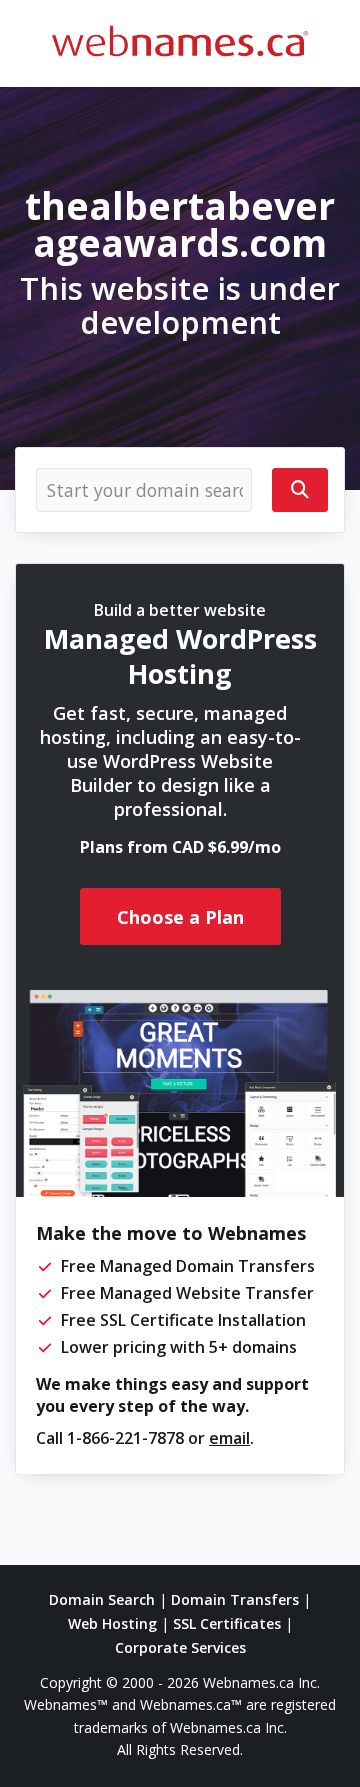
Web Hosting (112, 1623)
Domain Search (102, 1599)
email (229, 1438)
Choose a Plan (180, 917)
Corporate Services (180, 1647)
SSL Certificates (227, 1623)
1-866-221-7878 (125, 1438)
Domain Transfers (235, 1599)
